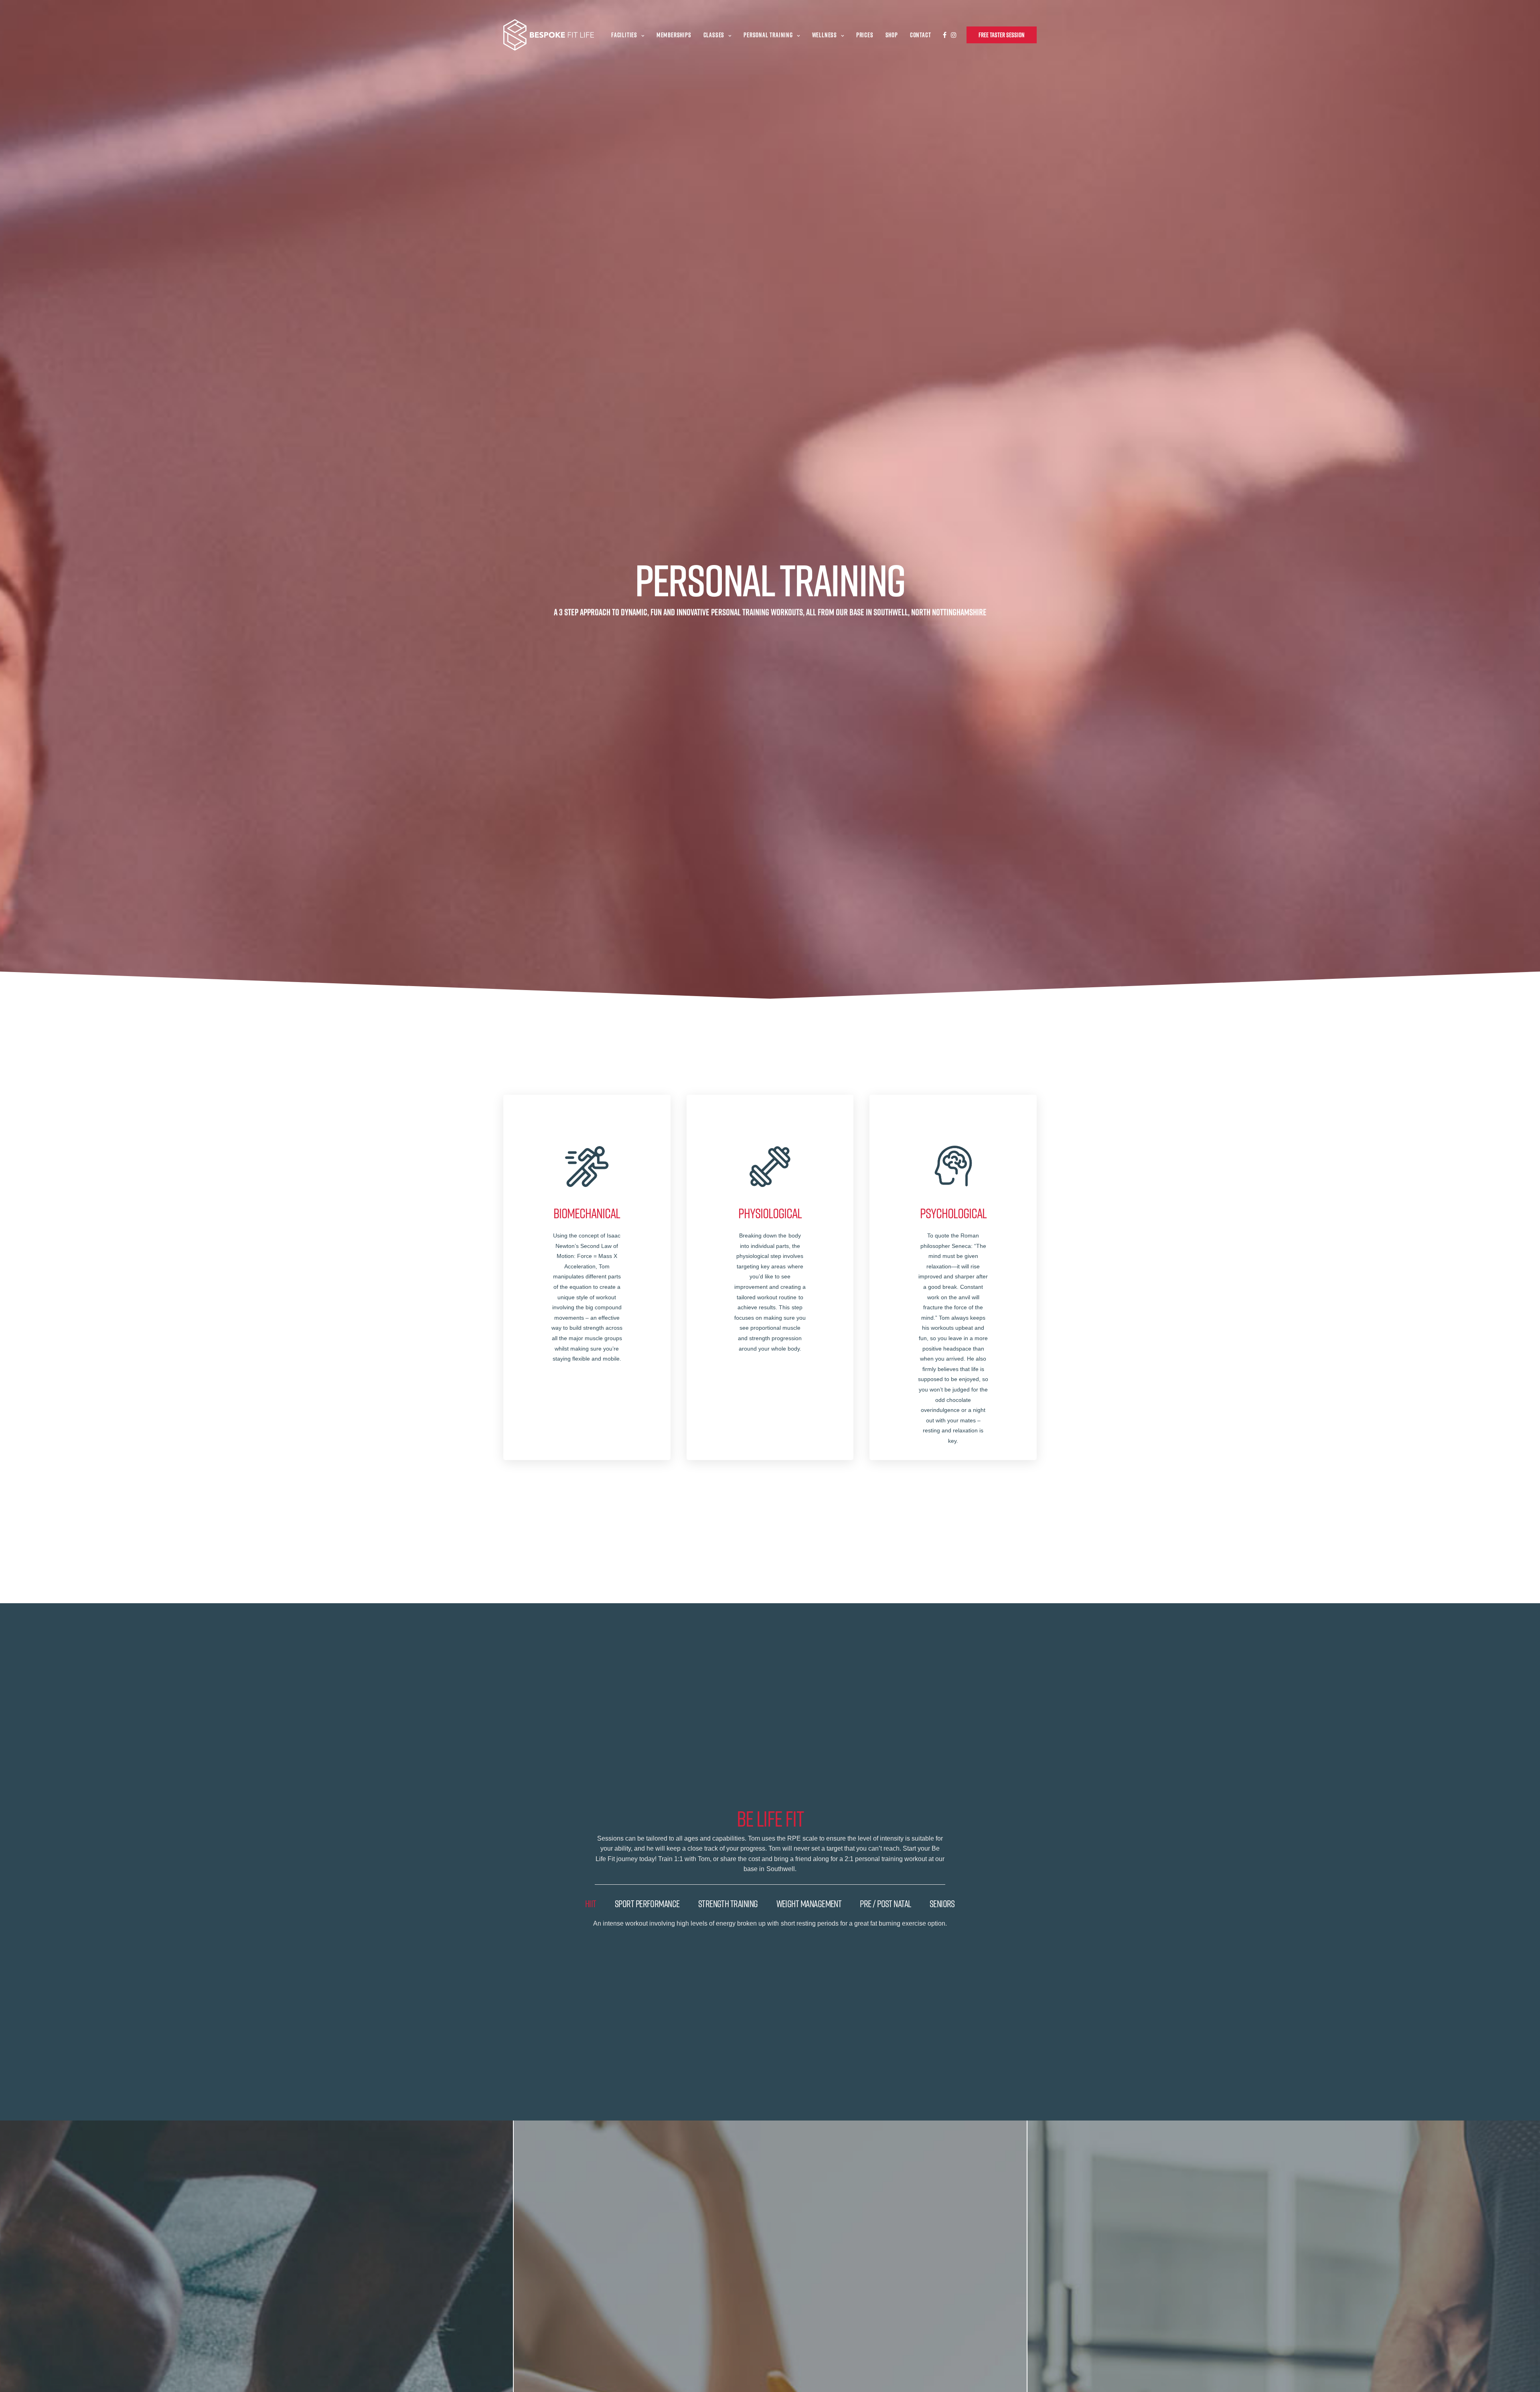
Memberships (674, 35)
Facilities (624, 35)
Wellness (825, 35)
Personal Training (768, 35)
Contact (921, 35)
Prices (865, 35)
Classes (714, 35)
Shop (892, 35)
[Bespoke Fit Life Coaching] (549, 35)
